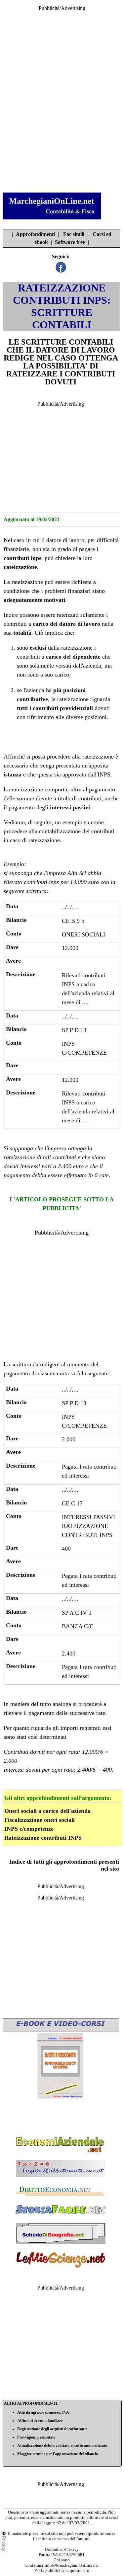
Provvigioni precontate (36, 2437)
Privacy (4, 2543)
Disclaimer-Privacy (62, 2549)
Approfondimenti (35, 234)
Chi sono (62, 2560)
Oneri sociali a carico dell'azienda (47, 1811)
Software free (70, 242)
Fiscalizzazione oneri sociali (40, 1820)
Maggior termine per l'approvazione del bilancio (58, 2454)
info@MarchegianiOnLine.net (72, 2565)
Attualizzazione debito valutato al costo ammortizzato (62, 2446)
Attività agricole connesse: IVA (43, 2412)
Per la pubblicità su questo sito (62, 2571)
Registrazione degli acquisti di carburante (52, 2429)
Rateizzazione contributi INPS (43, 1838)
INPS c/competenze (29, 1829)
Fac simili (74, 234)
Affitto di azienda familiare (40, 2421)
